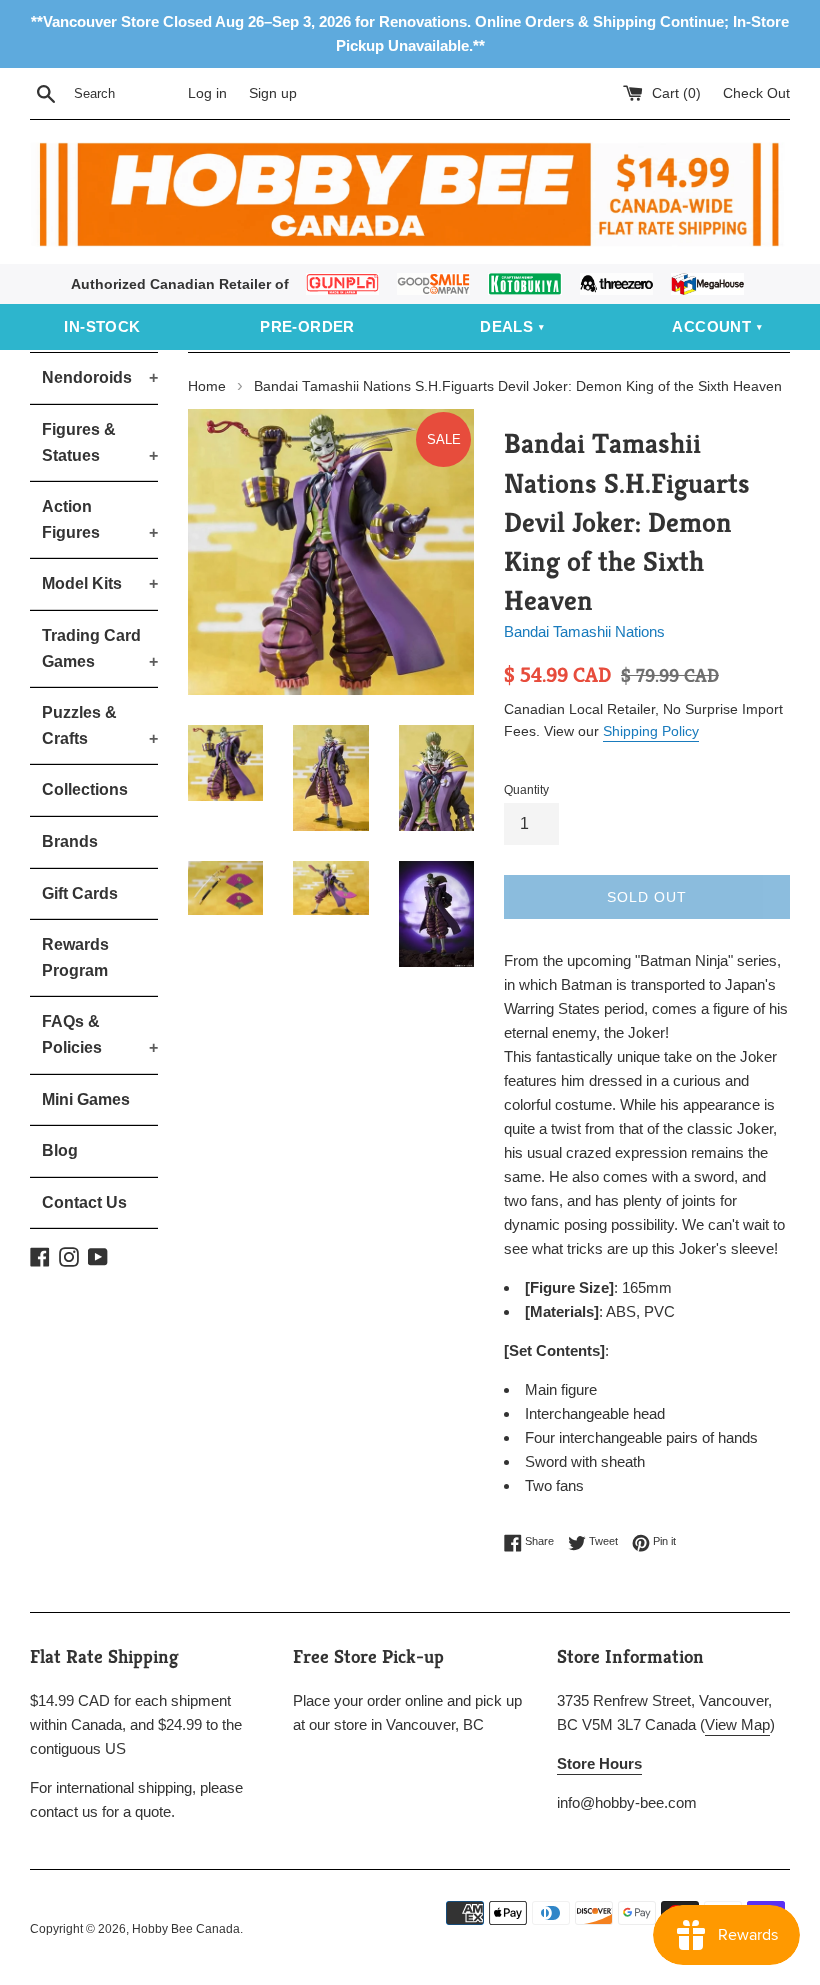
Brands (70, 841)
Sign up (273, 93)
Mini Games (86, 1099)
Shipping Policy (651, 731)
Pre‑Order (307, 326)
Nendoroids (100, 377)
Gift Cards (80, 893)
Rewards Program (75, 957)
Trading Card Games (100, 648)
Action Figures (100, 519)
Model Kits (100, 583)
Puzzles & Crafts (100, 725)
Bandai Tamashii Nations (584, 631)
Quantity (526, 790)
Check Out (756, 93)
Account (711, 326)
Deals (506, 326)
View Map (737, 1724)
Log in (207, 93)
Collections (85, 789)
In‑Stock (102, 326)
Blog (60, 1150)
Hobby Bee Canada (186, 1929)
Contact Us (84, 1202)
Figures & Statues (100, 442)
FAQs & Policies (100, 1034)
